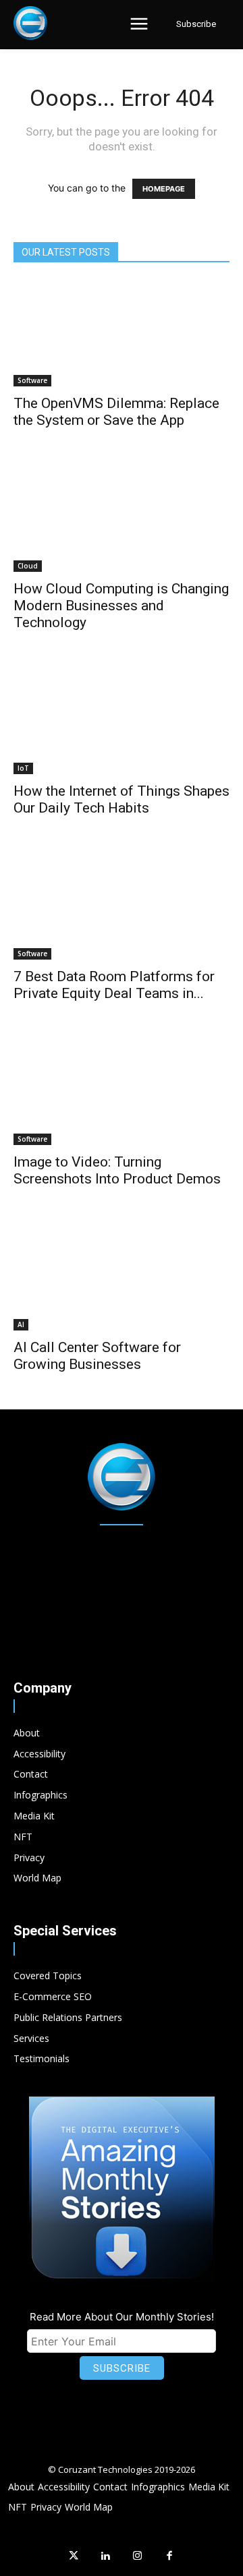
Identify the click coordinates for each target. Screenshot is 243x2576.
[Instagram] (138, 2556)
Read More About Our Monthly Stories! (122, 2317)
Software (32, 380)
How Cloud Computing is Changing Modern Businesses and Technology (121, 606)
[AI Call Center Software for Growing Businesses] (122, 1277)
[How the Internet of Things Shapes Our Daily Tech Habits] (122, 721)
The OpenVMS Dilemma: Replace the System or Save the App (116, 412)
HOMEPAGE (164, 189)
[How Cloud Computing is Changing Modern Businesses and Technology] (122, 519)
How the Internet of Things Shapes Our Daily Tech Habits (122, 799)
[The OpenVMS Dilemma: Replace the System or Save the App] (122, 333)
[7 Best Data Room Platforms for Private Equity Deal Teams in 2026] (122, 906)
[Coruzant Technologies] (30, 23)
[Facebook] (170, 2556)
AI (21, 1324)
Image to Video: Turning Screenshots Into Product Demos (117, 1170)
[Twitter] (74, 2556)
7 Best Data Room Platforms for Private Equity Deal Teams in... (114, 985)
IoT (23, 768)
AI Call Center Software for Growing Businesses (97, 1356)
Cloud (28, 566)
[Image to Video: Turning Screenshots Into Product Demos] (122, 1092)
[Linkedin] (106, 2556)
